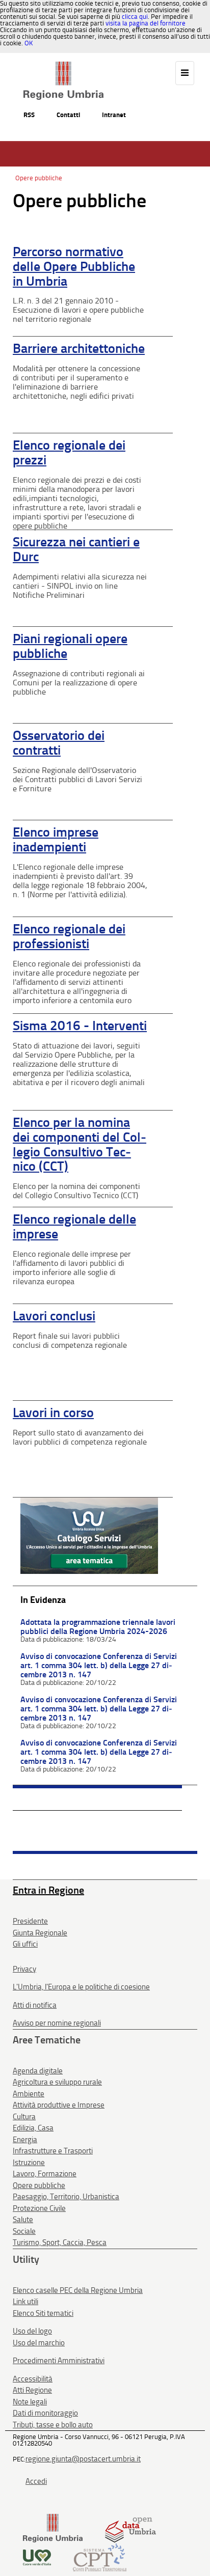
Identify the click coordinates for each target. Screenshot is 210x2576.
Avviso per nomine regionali (57, 2023)
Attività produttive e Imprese (59, 2105)
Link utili (25, 2302)
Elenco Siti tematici (43, 2313)
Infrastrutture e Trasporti (53, 2151)
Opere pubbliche (39, 178)
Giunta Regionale (40, 1933)
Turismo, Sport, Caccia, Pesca (60, 2242)
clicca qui (135, 17)
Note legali (30, 2402)
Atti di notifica (35, 2005)
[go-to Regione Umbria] (63, 66)
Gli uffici (25, 1944)
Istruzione (29, 2163)
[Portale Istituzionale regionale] (53, 2528)
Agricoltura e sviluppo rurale (57, 2082)
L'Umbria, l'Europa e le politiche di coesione (81, 1987)
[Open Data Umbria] (130, 2528)
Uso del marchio (39, 2343)
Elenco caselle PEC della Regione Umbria (78, 2290)
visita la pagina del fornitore (146, 23)
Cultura (24, 2117)
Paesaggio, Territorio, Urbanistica (66, 2197)
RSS (29, 115)
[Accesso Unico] (89, 1535)
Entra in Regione (48, 1890)
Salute (23, 2220)
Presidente (30, 1921)
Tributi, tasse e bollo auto (53, 2425)
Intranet (114, 115)
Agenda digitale (38, 2071)
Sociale (24, 2231)
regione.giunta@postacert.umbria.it (83, 2459)
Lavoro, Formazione (45, 2174)
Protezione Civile (39, 2208)
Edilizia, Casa (33, 2128)
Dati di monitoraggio (45, 2413)
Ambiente (29, 2094)
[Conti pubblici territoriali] (100, 2556)
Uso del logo (32, 2331)
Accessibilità (33, 2379)
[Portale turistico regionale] (37, 2556)
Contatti (68, 115)
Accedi (36, 2481)
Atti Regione (32, 2390)
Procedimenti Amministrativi (59, 2361)
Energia (25, 2140)
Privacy (24, 1969)
